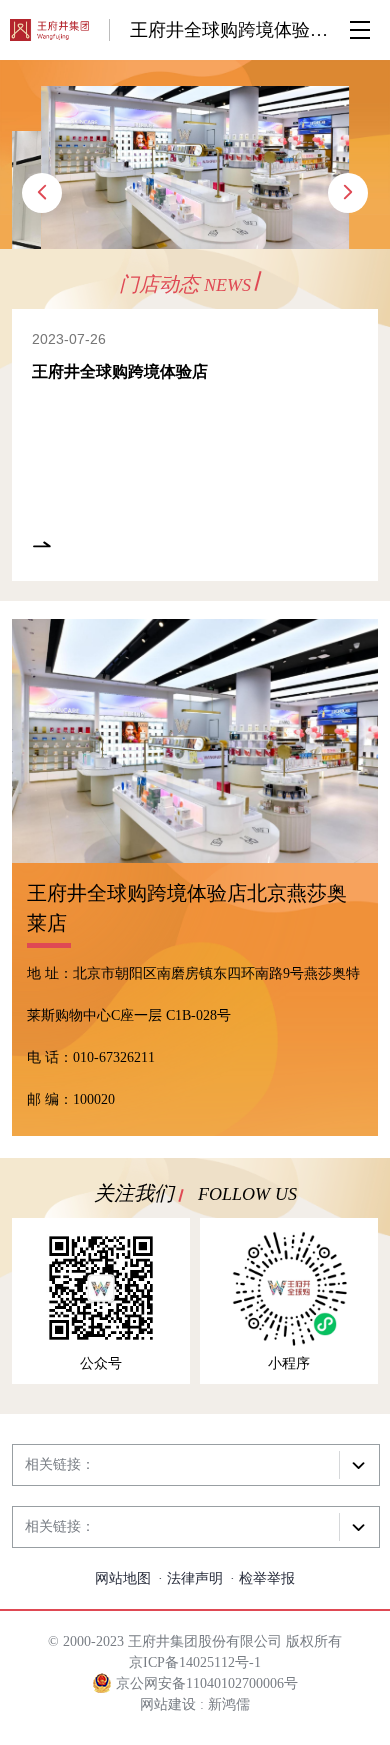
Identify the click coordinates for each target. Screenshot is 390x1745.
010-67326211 (114, 1057)
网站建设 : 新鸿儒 (195, 1704)
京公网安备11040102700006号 (205, 1683)
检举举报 (267, 1578)
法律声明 (195, 1578)
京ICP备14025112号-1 (195, 1662)
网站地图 (123, 1578)
